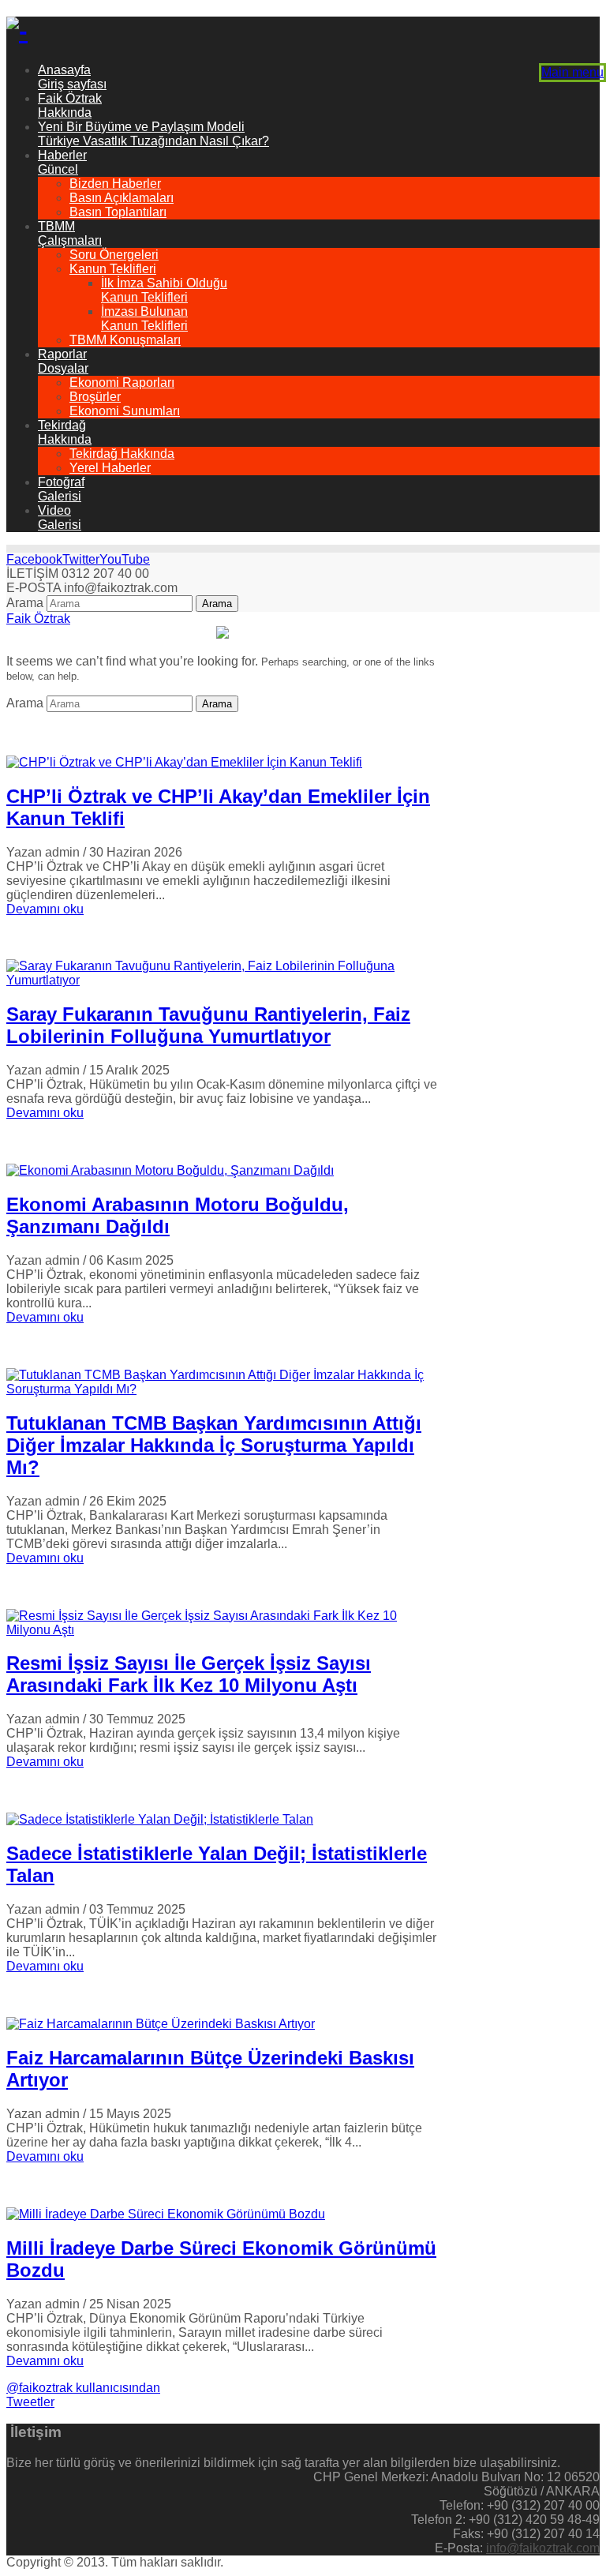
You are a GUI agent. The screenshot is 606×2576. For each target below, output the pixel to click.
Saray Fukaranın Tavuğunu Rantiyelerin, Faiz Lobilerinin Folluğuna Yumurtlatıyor (208, 1025)
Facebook (34, 559)
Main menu (572, 72)
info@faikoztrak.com (543, 2548)
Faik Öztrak (38, 619)
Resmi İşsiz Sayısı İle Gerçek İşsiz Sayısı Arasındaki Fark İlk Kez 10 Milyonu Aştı (189, 1674)
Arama (25, 603)
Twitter (81, 559)
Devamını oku (45, 909)
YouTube (125, 559)
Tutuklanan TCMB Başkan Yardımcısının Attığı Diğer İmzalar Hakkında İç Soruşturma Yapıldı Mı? (214, 1445)
